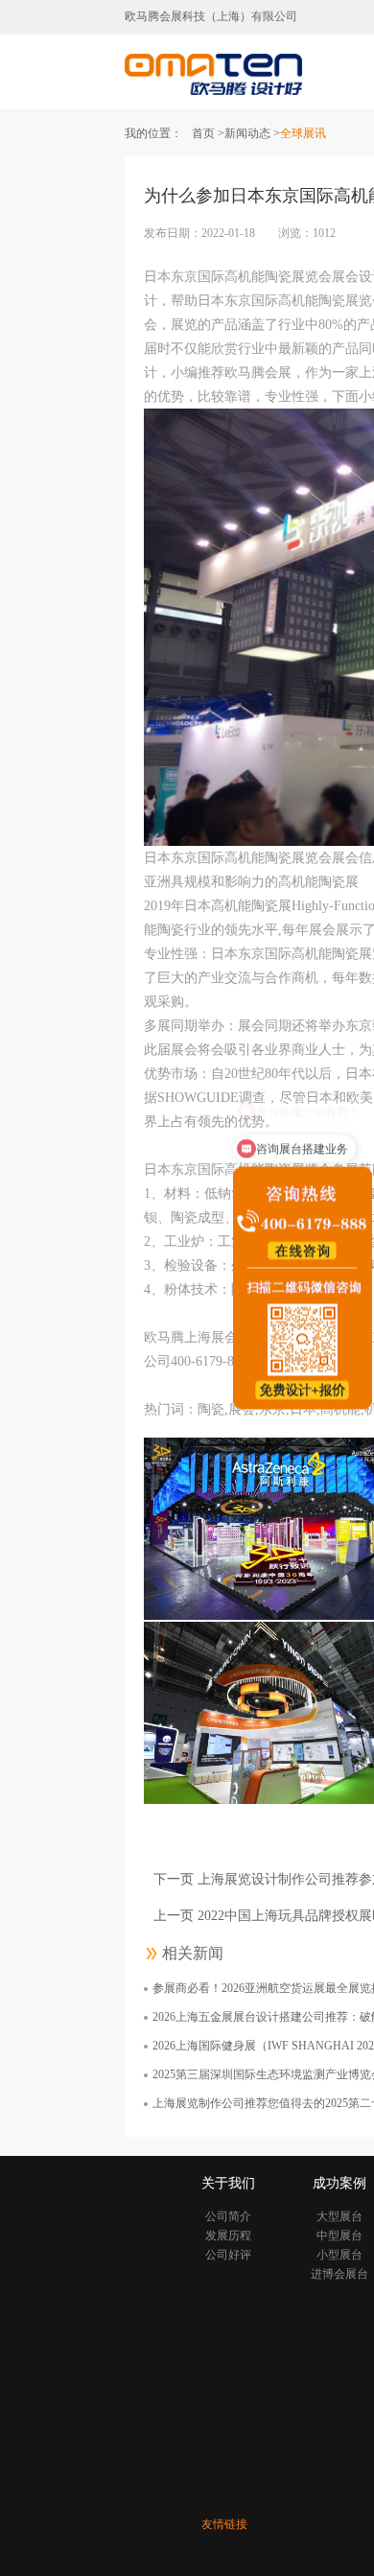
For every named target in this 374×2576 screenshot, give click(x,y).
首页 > (208, 133)
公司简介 (228, 2216)
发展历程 (228, 2236)
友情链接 (224, 2524)
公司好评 (228, 2255)
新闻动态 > (252, 133)
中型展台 (339, 2236)
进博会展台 (339, 2274)
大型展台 (339, 2216)
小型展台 (339, 2255)
